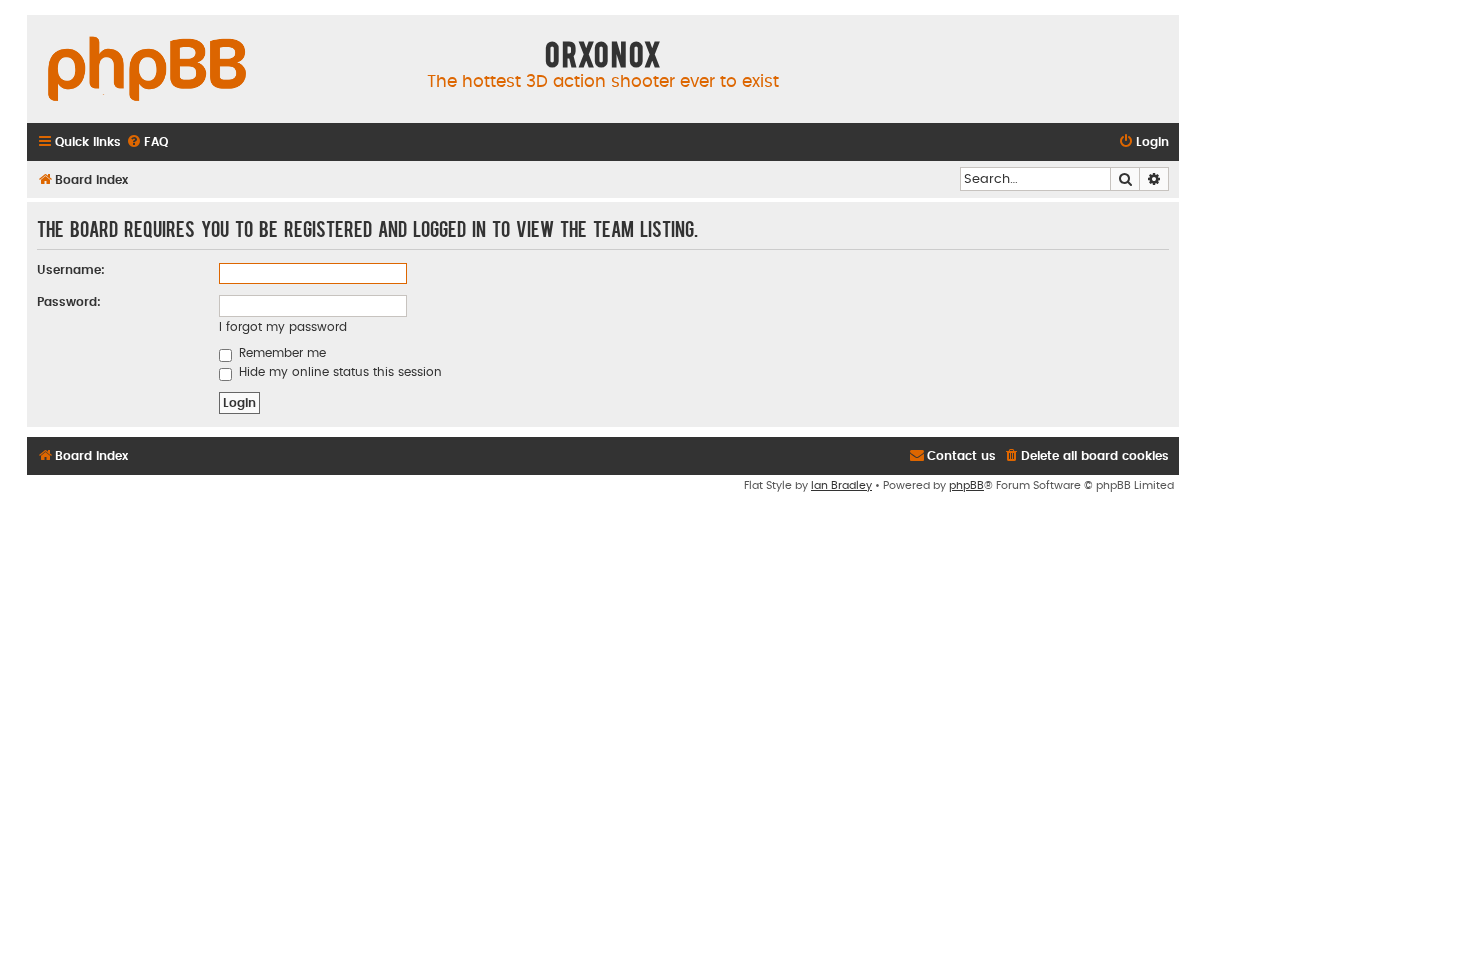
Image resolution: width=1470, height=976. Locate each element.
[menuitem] (147, 142)
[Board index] (147, 70)
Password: (69, 302)
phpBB (966, 485)
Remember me (280, 353)
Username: (71, 270)
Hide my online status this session (338, 372)
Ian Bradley (841, 485)
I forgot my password (283, 327)
